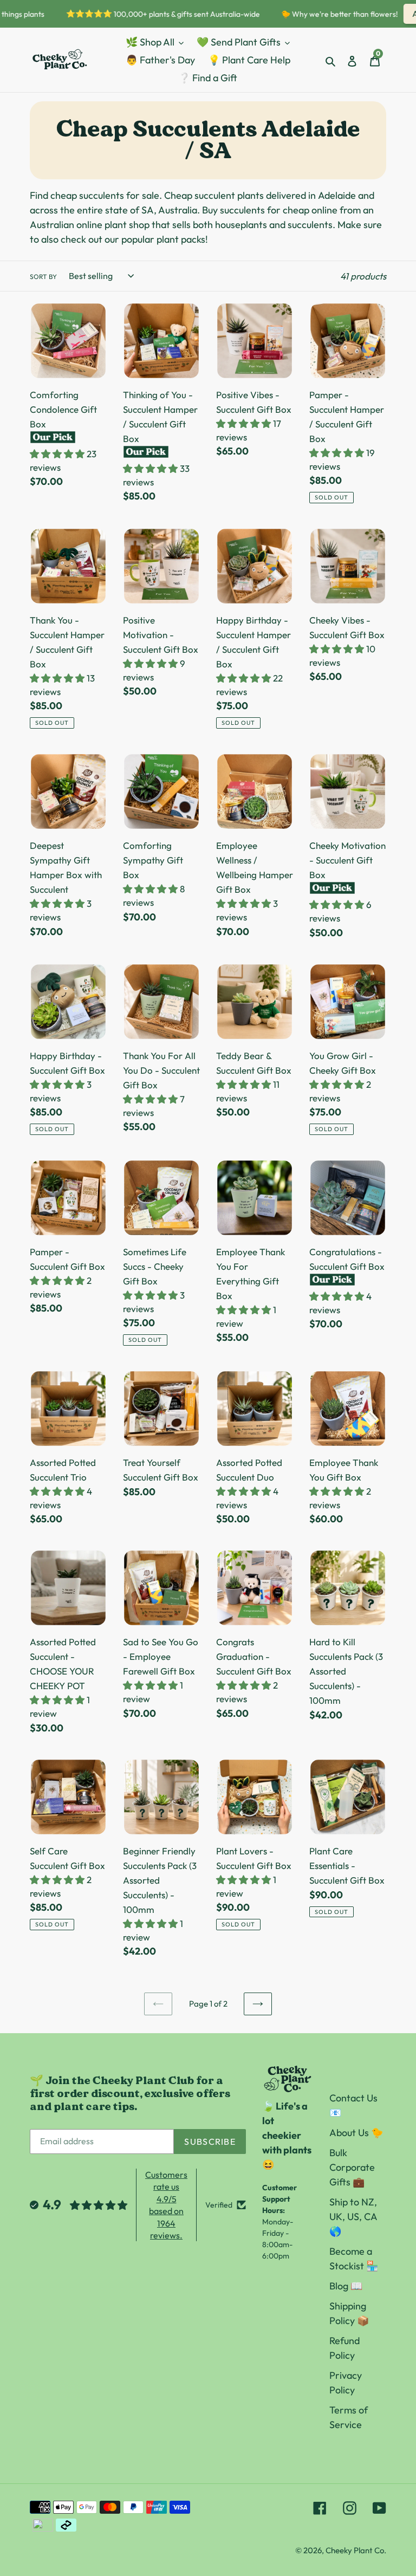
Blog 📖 (346, 2286)
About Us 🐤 (356, 2133)
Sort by (43, 277)
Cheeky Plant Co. (356, 2550)
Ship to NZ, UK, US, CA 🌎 (353, 2217)
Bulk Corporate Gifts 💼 (352, 2167)
